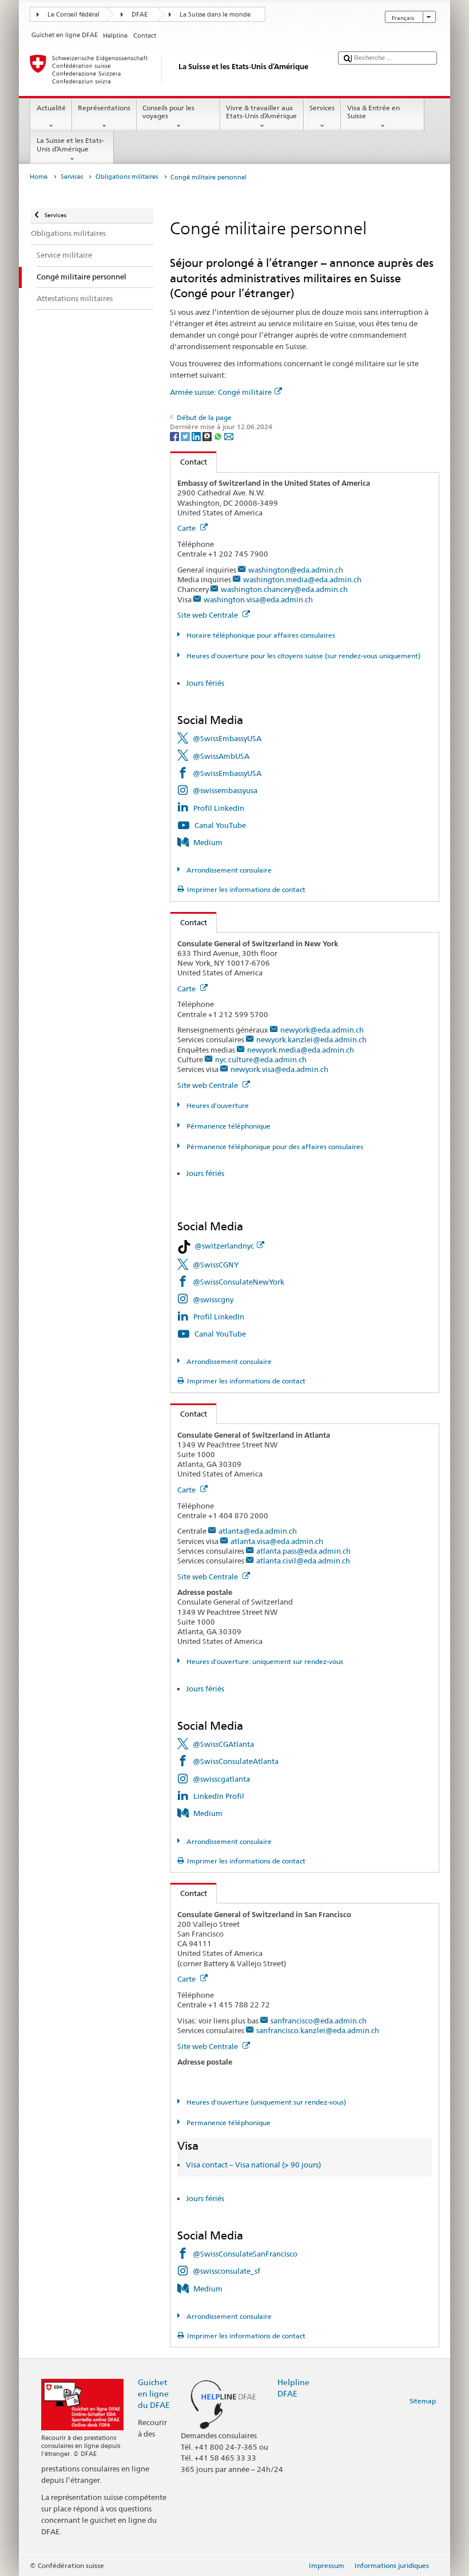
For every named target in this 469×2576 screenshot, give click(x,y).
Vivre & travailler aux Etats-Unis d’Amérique (261, 112)
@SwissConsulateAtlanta (236, 1761)
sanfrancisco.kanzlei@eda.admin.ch (318, 2030)
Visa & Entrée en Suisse (373, 112)
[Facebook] (175, 436)
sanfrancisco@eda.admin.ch (319, 2021)
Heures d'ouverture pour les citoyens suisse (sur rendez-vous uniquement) (302, 656)
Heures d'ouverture (216, 1105)
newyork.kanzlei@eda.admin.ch (311, 1039)
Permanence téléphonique (227, 2123)
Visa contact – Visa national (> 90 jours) (253, 2165)
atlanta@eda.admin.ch (258, 1531)
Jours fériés (205, 683)
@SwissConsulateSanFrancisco (245, 2254)
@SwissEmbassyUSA (227, 738)
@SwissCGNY (216, 1265)
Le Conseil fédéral (73, 15)
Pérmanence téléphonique (227, 1126)
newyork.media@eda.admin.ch (301, 1050)
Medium (208, 842)
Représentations (104, 108)
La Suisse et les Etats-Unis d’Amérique (70, 144)
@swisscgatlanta (221, 1779)
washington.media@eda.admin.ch (302, 579)
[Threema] (208, 436)
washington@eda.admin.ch (296, 570)
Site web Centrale (208, 615)
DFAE (140, 15)
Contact (189, 462)
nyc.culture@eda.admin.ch (261, 1059)
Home (39, 177)
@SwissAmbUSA (221, 756)
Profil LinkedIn (219, 808)
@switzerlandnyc (224, 1246)
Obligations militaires (127, 177)
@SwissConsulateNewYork (239, 1282)
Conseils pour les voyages (168, 112)
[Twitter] (186, 436)
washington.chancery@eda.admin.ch (284, 589)
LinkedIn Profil (219, 1796)
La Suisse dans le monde (215, 15)
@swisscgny (213, 1299)
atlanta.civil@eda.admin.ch (303, 1561)
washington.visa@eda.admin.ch (258, 599)
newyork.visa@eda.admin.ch (279, 1069)
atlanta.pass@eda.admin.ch (303, 1551)
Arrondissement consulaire (228, 870)
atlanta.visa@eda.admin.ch (277, 1541)
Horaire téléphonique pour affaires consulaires (260, 635)
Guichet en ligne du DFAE (154, 2393)
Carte (187, 528)
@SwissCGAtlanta (223, 1744)
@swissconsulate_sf (226, 2271)
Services (322, 108)
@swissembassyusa (225, 790)
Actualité (51, 108)
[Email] (229, 436)
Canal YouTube (220, 825)
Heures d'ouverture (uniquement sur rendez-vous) (265, 2102)
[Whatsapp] (219, 436)
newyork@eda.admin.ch (322, 1030)
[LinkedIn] (197, 436)
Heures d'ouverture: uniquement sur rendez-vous (264, 1661)
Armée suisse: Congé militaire (221, 392)
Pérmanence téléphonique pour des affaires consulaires (274, 1147)
